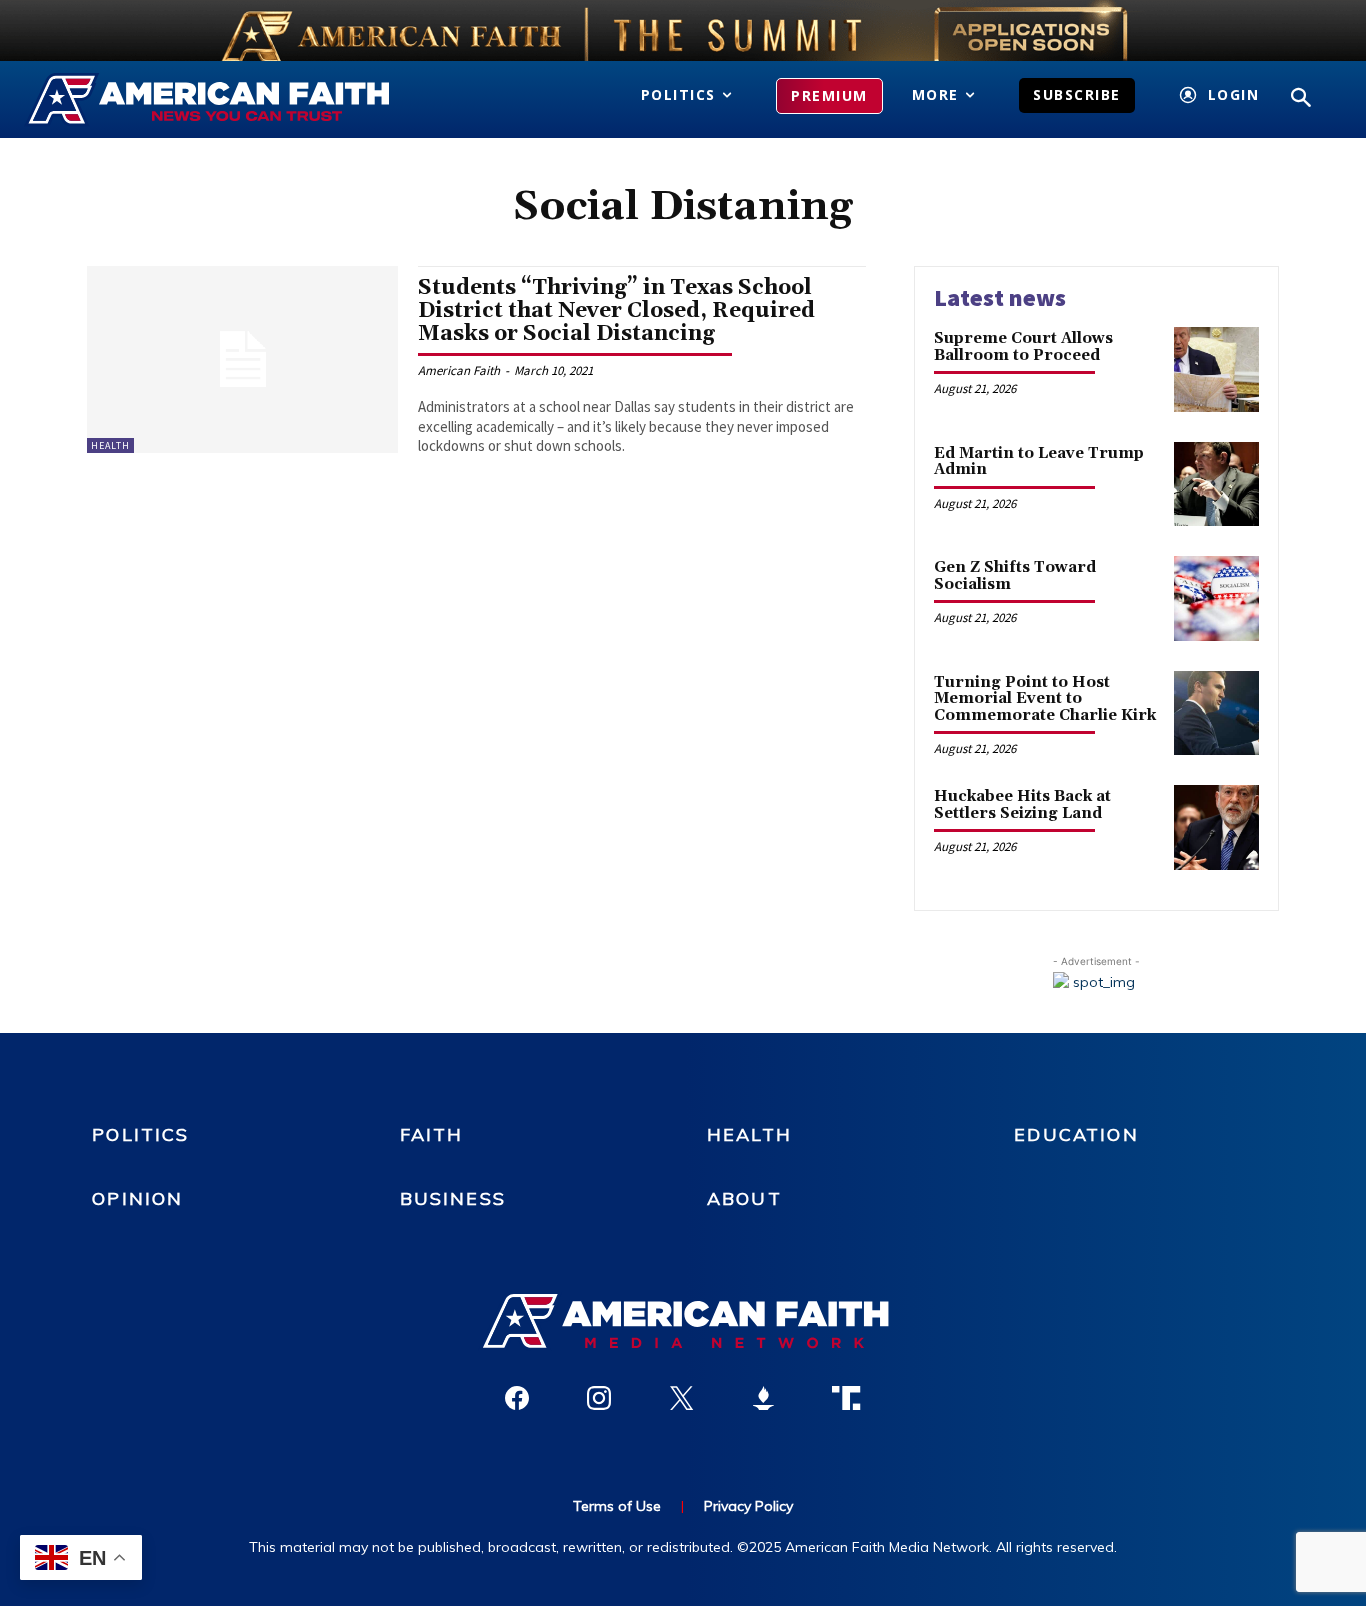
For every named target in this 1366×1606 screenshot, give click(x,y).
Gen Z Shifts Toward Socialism (1015, 576)
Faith (432, 1134)
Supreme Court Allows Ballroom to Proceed (1023, 347)
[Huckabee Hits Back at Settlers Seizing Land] (1216, 827)
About (744, 1198)
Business (453, 1198)
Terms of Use (617, 1506)
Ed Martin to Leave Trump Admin (1039, 462)
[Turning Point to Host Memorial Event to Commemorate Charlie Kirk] (1216, 713)
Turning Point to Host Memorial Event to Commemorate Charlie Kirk (1045, 699)
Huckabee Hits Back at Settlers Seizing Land (1022, 805)
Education (1076, 1134)
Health (110, 445)
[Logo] (225, 100)
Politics (140, 1134)
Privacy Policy (748, 1506)
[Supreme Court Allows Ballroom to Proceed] (1216, 369)
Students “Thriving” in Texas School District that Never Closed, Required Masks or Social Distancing (616, 311)
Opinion (137, 1198)
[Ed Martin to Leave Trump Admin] (1216, 484)
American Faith (459, 370)
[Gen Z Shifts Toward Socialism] (1216, 598)
